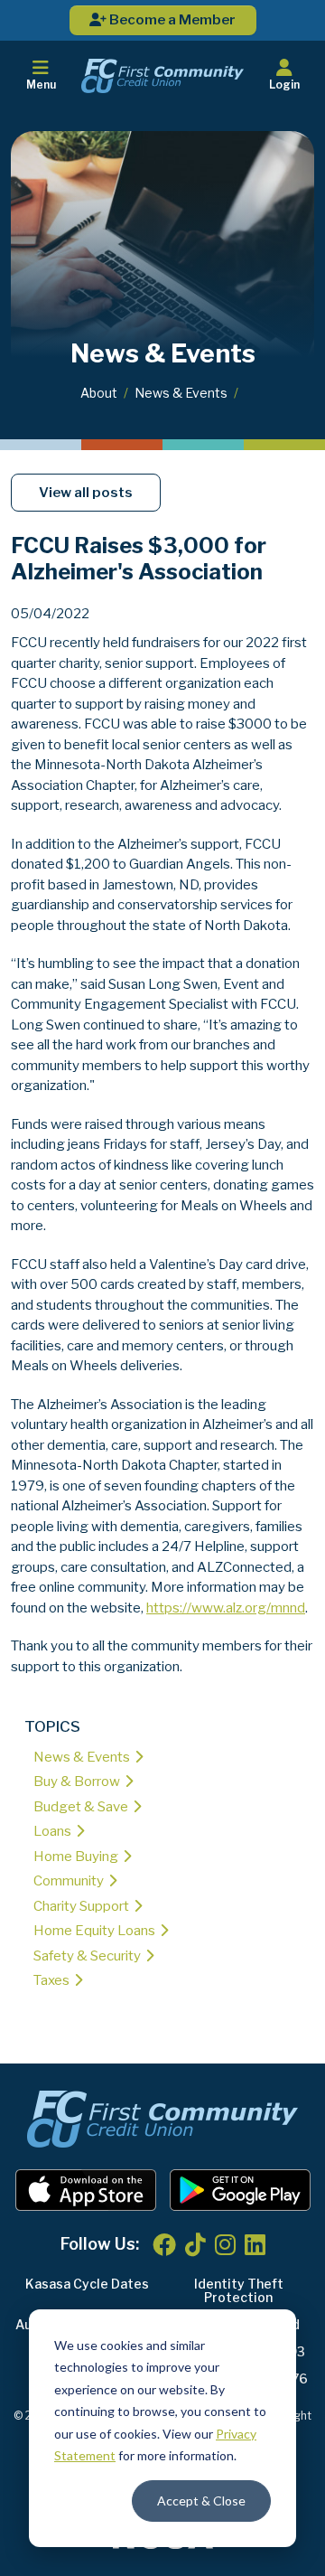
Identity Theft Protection (239, 2290)
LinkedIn (255, 2244)
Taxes (51, 1980)
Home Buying (76, 1857)
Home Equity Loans (94, 1931)
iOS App (86, 2190)
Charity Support (81, 1906)
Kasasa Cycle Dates (87, 2284)
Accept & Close (201, 2501)
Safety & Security (87, 1956)
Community (69, 1881)
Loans (52, 1831)
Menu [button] (41, 85)
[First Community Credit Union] (162, 75)
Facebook (164, 2244)
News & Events (181, 393)
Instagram (225, 2244)
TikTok (195, 2244)
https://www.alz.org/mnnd (226, 1608)
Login (284, 85)
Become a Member (171, 20)
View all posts (86, 493)
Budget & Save (81, 1807)
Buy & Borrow (77, 1782)
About (99, 393)
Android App (240, 2190)
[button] (284, 76)
